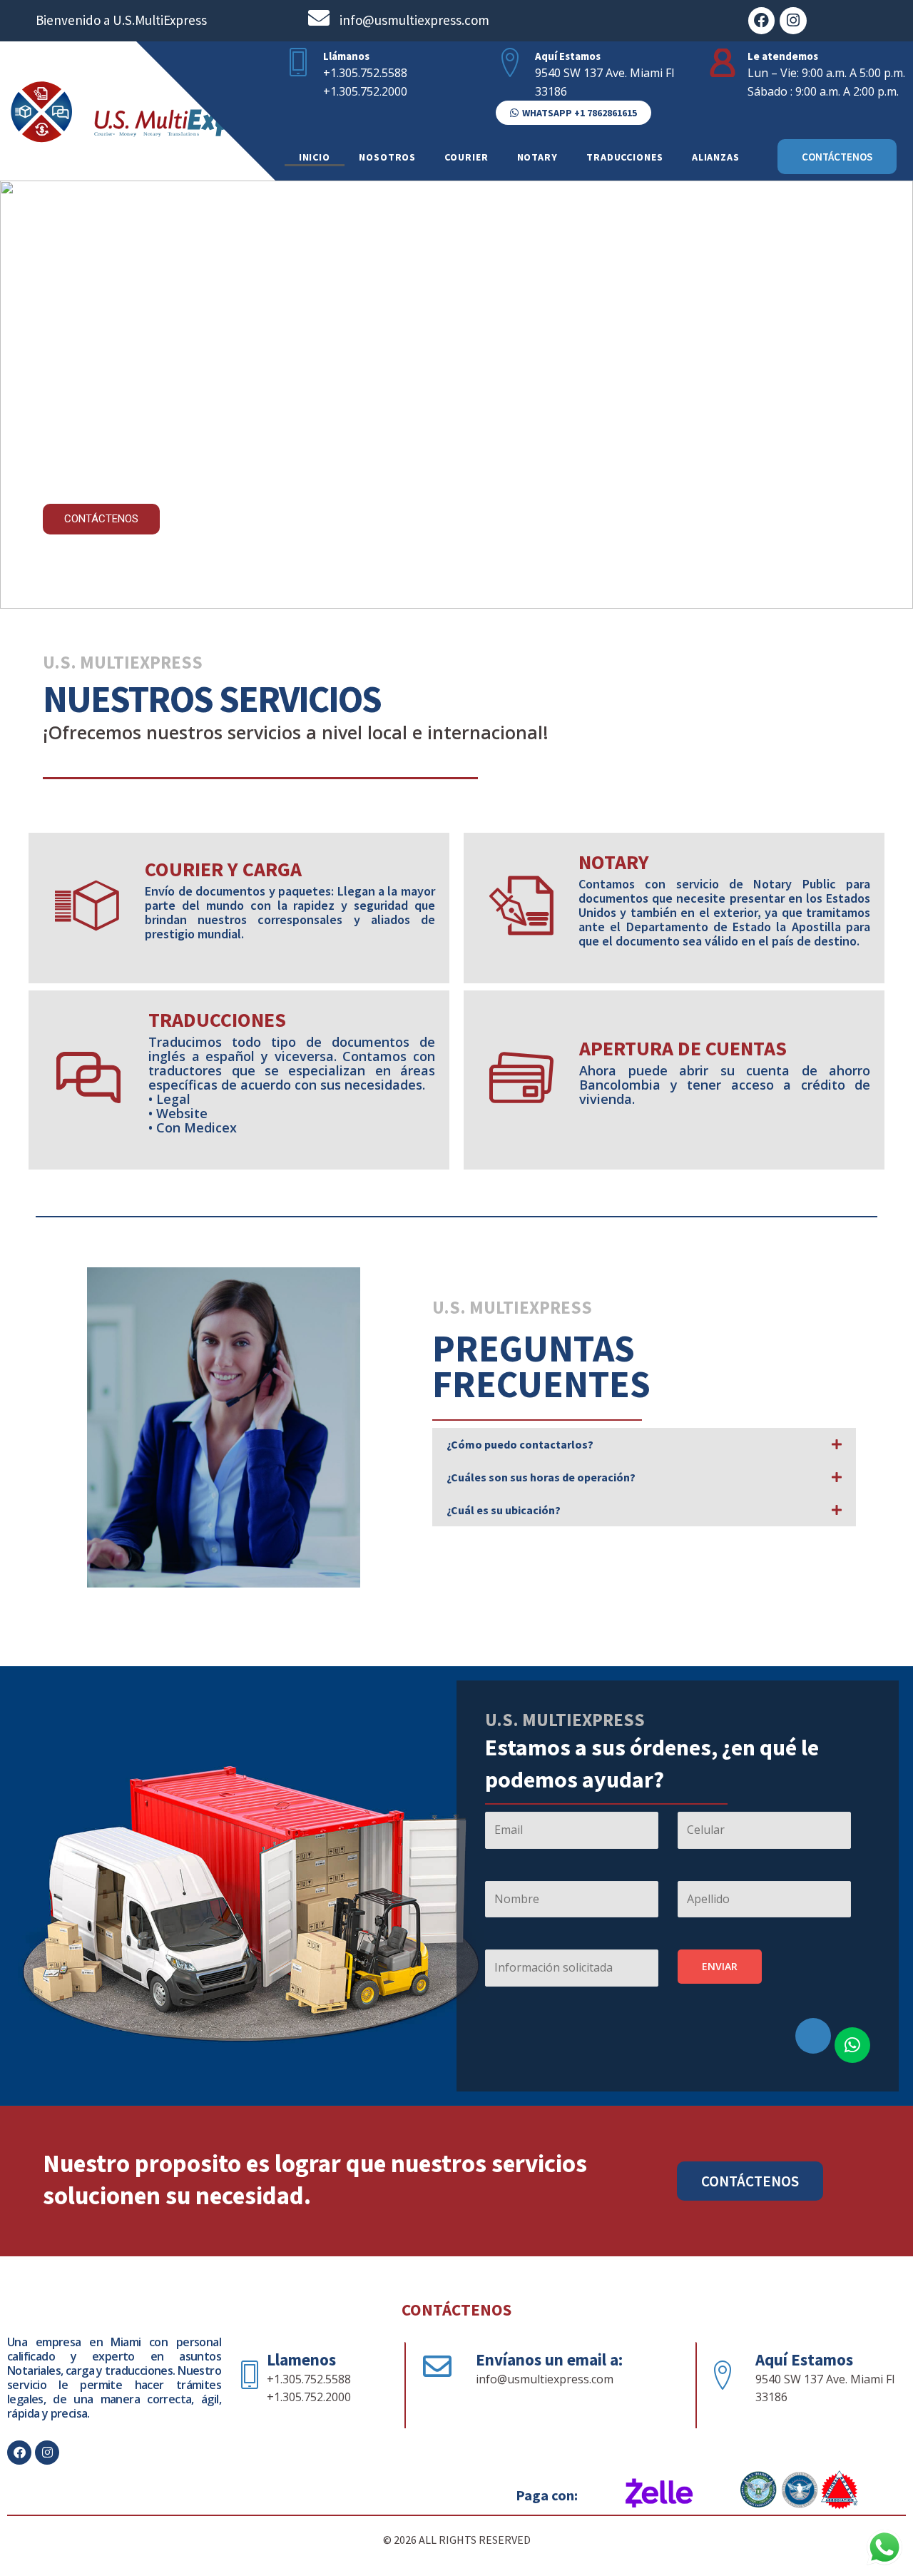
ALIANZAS (716, 157)
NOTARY (537, 157)
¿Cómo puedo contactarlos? (520, 1444)
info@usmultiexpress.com (414, 20)
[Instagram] (793, 21)
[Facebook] (762, 21)
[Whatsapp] (852, 2045)
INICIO (315, 157)
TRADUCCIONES (625, 157)
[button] (573, 113)
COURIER (466, 157)
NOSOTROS (387, 157)
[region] (456, 395)
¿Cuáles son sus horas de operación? (541, 1477)
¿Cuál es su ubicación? (504, 1510)
